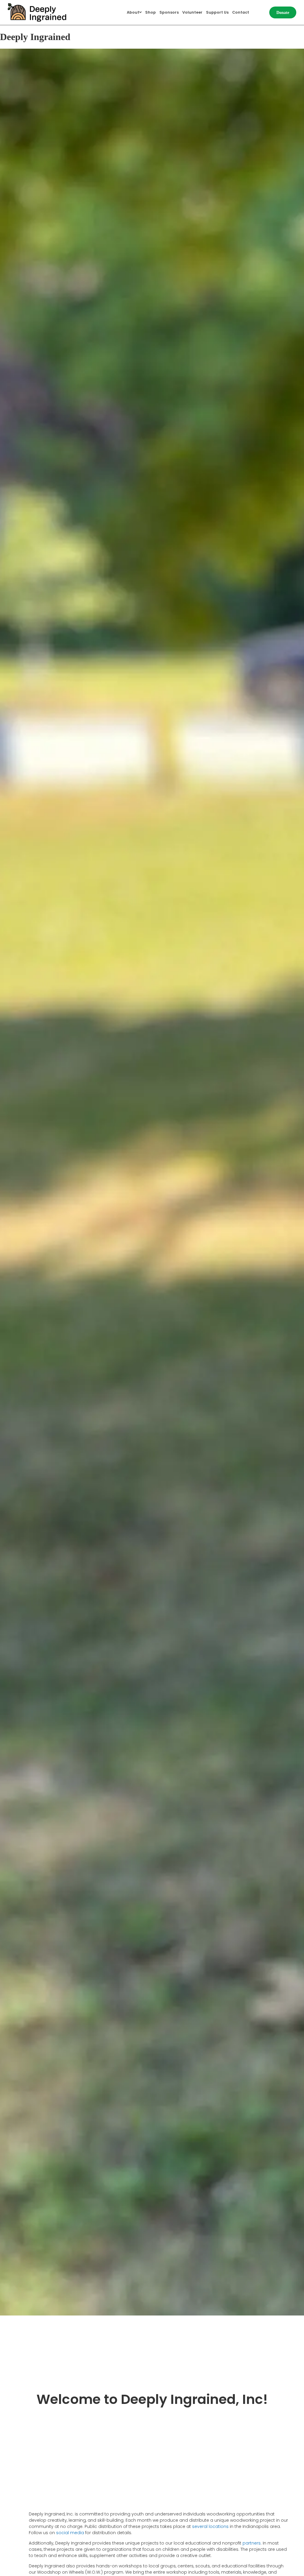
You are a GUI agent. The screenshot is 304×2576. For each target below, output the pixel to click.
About (133, 12)
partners (252, 2543)
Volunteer (192, 12)
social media (70, 2533)
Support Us (217, 12)
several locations (210, 2526)
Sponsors (169, 12)
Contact (241, 12)
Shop (151, 12)
